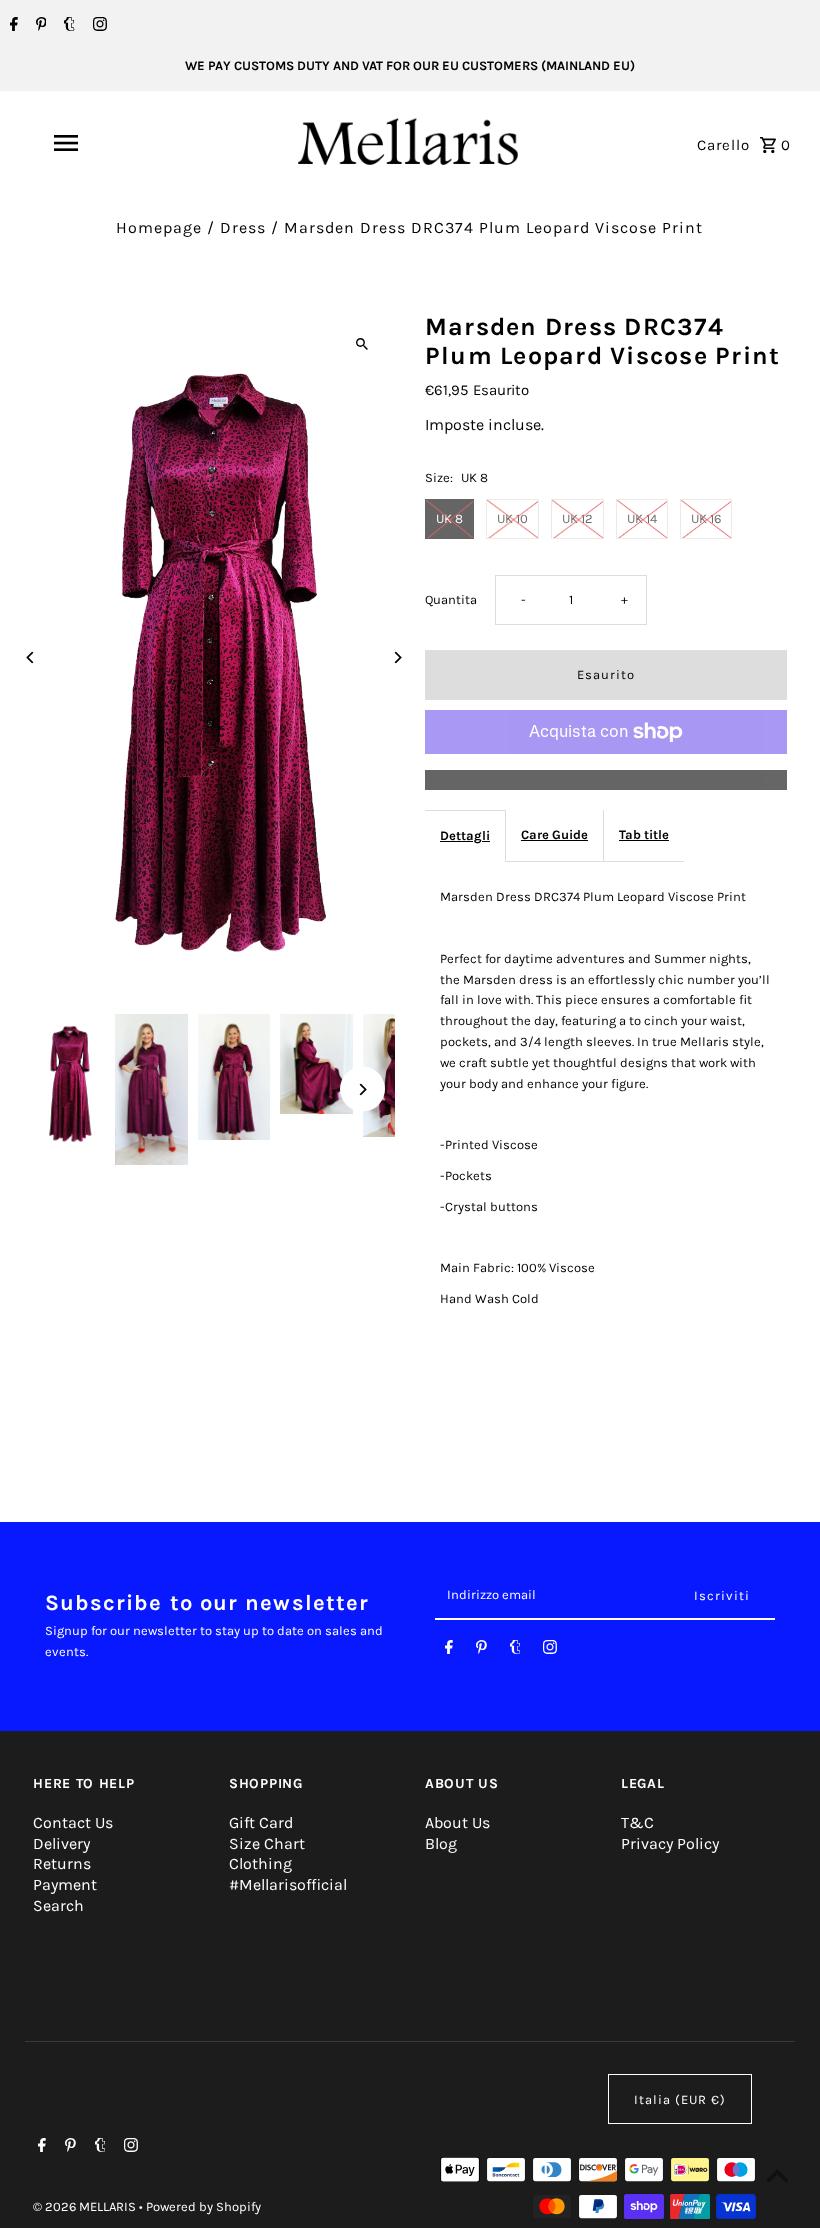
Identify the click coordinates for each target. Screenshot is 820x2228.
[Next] (397, 657)
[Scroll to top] (777, 2175)
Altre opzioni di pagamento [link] (606, 779)
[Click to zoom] (362, 344)
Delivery (61, 1843)
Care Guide (554, 834)
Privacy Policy (670, 1843)
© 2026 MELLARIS (86, 2206)
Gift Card (261, 1822)
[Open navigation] (105, 143)
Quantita (451, 599)
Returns (62, 1863)
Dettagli (465, 835)
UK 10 (512, 518)
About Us (457, 1822)
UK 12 (577, 518)
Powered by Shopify (203, 2206)
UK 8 (449, 518)
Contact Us (73, 1822)
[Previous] (30, 657)
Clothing (260, 1863)
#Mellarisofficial (288, 1884)
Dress (243, 227)
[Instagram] (97, 26)
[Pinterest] (39, 26)
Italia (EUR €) (680, 2099)
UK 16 (706, 518)
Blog (441, 1843)
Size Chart (267, 1843)
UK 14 (642, 518)
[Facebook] (11, 26)
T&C (637, 1822)
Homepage (159, 227)
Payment (65, 1884)
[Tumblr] (67, 26)
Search (58, 1905)
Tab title (644, 834)
